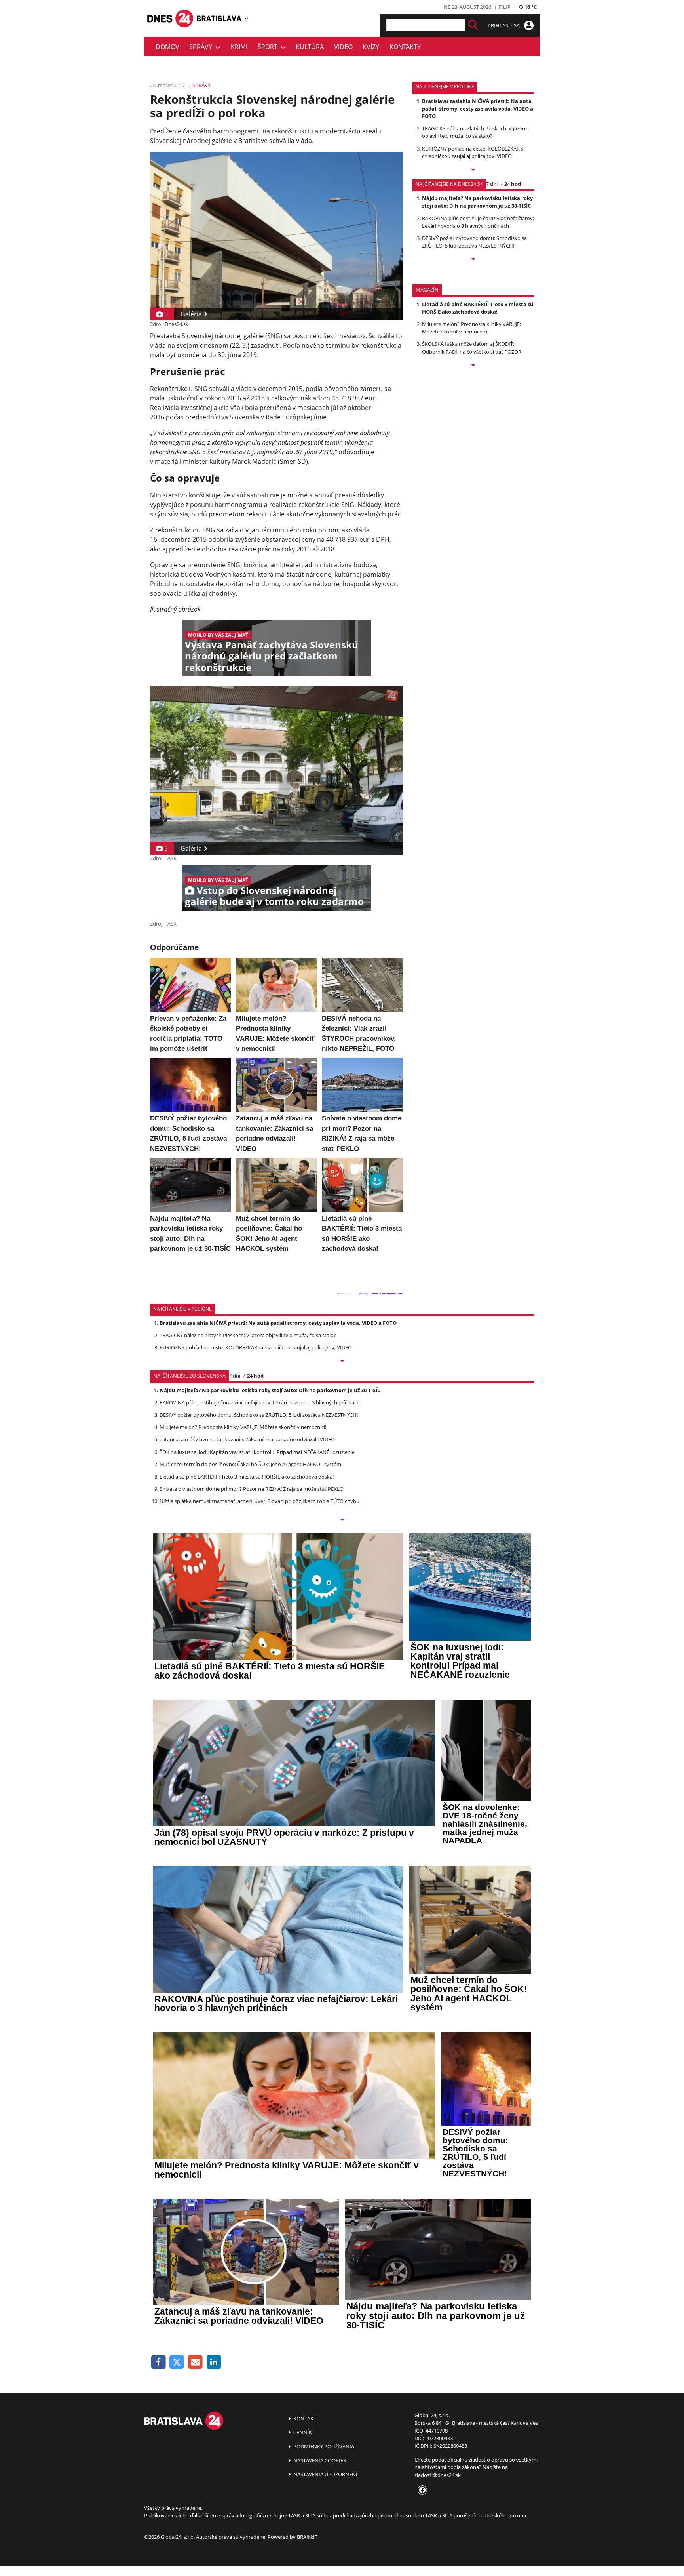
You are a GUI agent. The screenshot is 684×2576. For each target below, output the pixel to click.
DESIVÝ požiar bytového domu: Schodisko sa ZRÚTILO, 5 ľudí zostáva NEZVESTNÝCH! (474, 242)
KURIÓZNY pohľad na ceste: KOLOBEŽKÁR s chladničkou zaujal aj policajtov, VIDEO (473, 152)
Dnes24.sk (177, 324)
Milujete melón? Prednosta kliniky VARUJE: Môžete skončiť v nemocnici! (471, 328)
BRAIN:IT (307, 2537)
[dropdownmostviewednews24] (473, 260)
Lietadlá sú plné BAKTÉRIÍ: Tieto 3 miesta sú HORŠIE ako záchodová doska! (478, 308)
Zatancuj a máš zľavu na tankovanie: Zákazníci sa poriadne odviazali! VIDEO (247, 1439)
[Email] (195, 2362)
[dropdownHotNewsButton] (473, 366)
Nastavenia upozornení (325, 2474)
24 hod (513, 184)
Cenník (302, 2432)
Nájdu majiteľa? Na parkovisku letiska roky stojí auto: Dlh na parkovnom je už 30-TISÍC (477, 202)
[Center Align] (473, 25)
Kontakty (405, 47)
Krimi (239, 47)
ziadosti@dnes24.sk (438, 2475)
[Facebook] (159, 2362)
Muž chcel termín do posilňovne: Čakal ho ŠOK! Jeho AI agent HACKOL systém (250, 1464)
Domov (167, 47)
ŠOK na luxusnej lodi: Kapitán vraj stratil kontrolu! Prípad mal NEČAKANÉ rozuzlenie (257, 1452)
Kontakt (304, 2418)
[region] (246, 18)
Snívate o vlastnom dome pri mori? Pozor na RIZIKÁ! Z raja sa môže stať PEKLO (252, 1489)
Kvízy (371, 47)
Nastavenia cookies (319, 2460)
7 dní (492, 184)
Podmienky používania (323, 2446)
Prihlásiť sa (504, 25)
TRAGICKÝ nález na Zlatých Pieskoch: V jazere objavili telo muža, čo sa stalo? (474, 132)
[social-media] (421, 2490)
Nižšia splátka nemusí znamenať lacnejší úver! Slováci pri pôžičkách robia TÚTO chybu (259, 1501)
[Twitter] (177, 2362)
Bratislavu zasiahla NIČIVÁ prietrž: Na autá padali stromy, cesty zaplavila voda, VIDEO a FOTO (478, 109)
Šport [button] (269, 47)
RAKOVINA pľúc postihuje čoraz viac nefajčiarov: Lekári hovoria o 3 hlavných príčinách (478, 222)
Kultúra (310, 47)
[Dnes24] (219, 18)
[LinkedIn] (214, 2362)
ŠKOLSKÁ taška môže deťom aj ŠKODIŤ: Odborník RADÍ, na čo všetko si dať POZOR (472, 348)
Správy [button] (202, 47)
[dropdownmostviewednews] (473, 170)
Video (343, 47)
